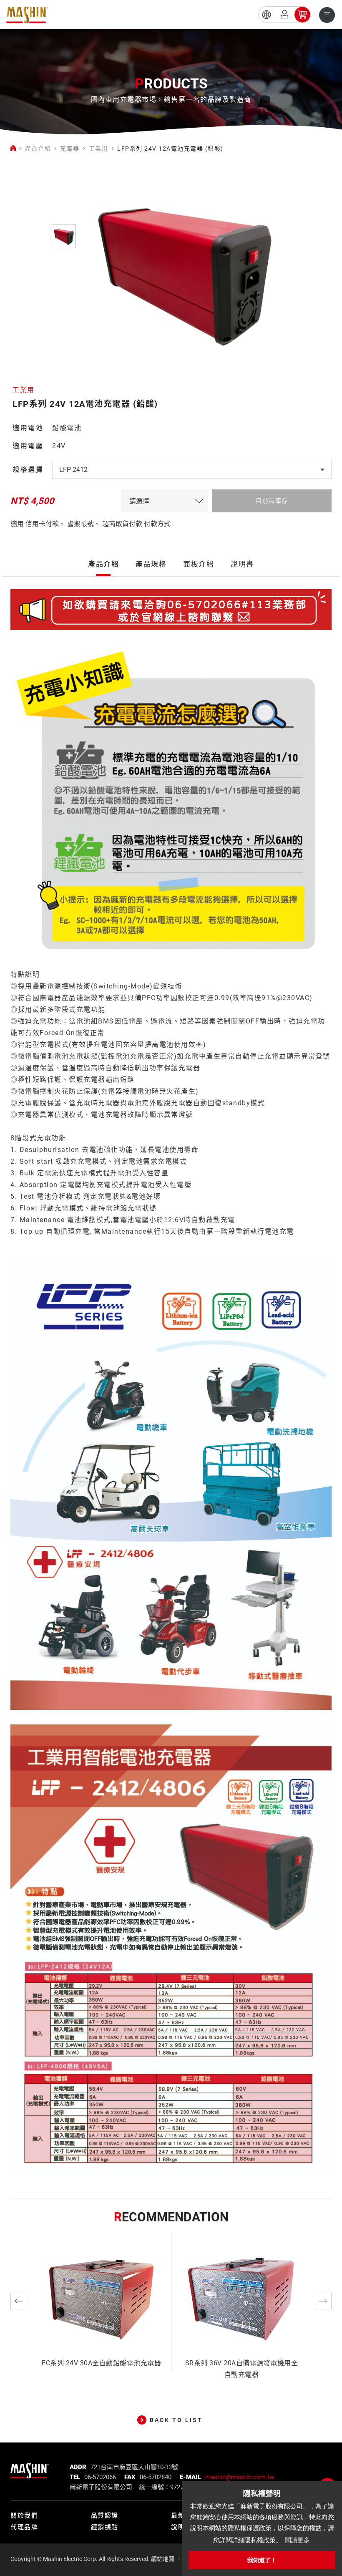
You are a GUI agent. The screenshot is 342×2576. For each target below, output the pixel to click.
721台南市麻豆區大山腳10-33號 (134, 2467)
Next (323, 2301)
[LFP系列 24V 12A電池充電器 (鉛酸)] (27, 15)
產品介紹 (38, 149)
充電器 (70, 149)
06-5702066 (100, 2477)
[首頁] (13, 149)
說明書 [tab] (242, 564)
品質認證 (105, 2516)
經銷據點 (105, 2527)
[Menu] (327, 15)
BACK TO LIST (176, 2420)
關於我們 (24, 2516)
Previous (19, 2301)
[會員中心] (284, 15)
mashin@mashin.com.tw (240, 2477)
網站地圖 (163, 2559)
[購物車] (302, 15)
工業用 (99, 149)
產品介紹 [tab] (103, 564)
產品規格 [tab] (151, 564)
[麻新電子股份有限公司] (30, 2468)
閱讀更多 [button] (297, 2540)
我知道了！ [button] (262, 2560)
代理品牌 (24, 2527)
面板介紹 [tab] (199, 564)
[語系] (267, 15)
